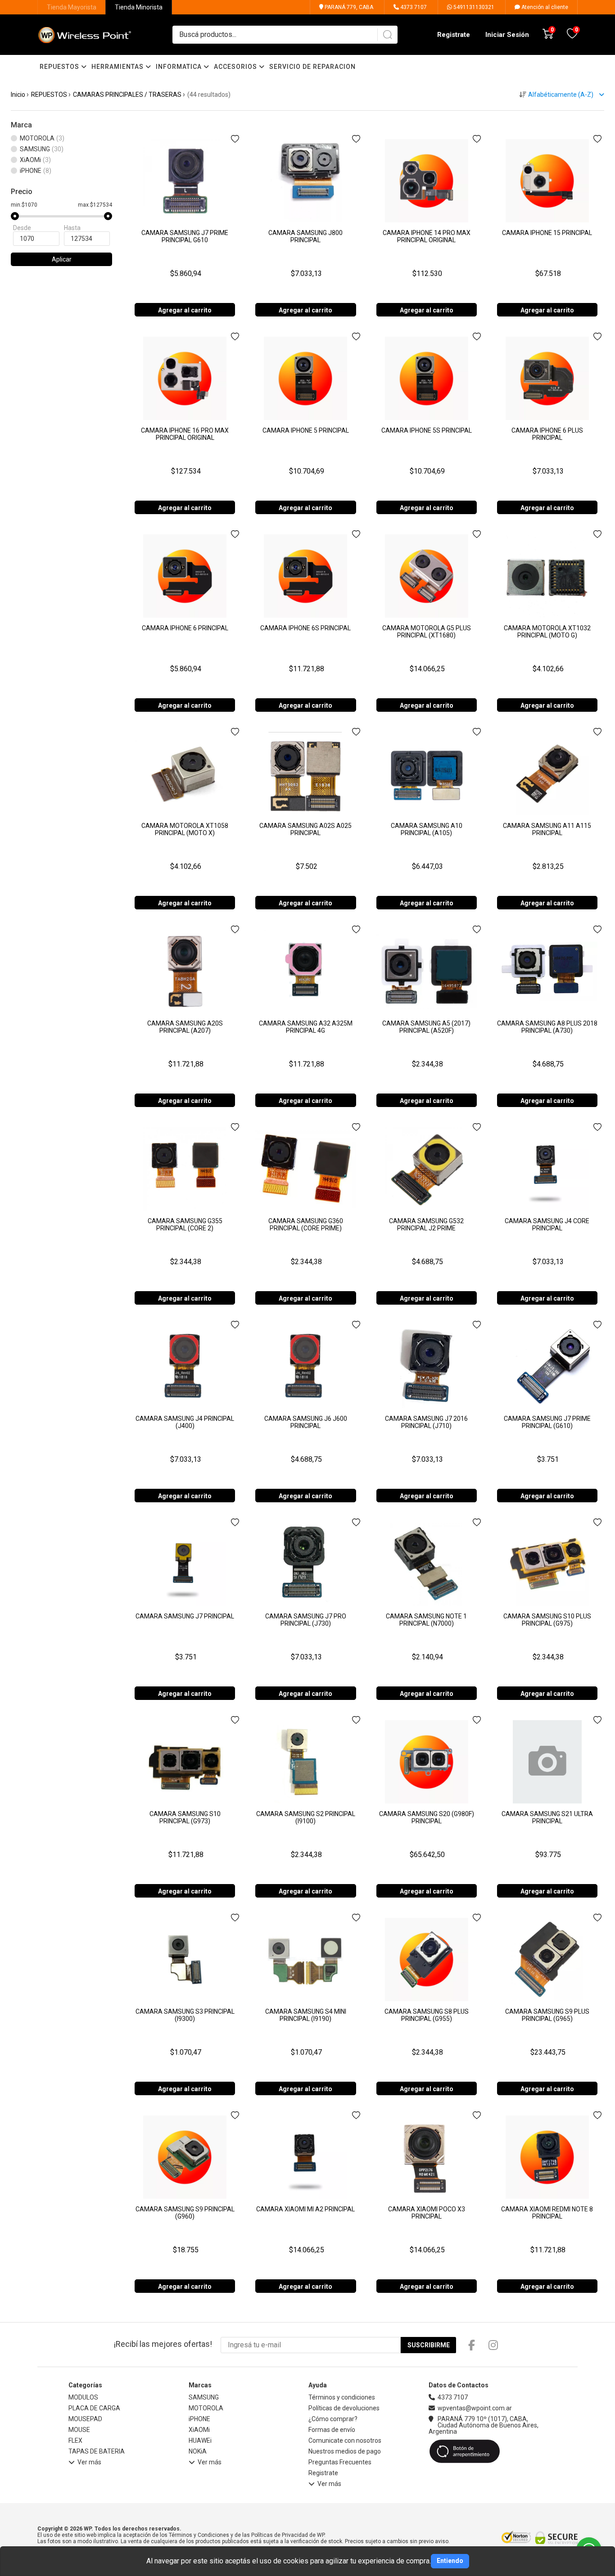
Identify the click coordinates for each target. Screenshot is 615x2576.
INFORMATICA (180, 67)
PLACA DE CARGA (94, 2408)
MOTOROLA (206, 2408)
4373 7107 (413, 7)
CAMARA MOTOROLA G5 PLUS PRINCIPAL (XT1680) (427, 632)
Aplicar (62, 259)
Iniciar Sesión (507, 35)
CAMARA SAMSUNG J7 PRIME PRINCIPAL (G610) (547, 1422)
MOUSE (79, 2430)
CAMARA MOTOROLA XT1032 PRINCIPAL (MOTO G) (547, 632)
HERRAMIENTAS (118, 67)
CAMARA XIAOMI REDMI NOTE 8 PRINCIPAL (547, 2213)
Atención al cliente (544, 7)
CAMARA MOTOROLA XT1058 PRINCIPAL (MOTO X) (185, 829)
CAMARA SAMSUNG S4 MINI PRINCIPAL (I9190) (306, 2015)
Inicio (18, 95)
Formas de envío (332, 2430)
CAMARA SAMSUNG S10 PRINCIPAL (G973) (185, 1817)
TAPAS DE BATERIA (97, 2451)
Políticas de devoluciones (344, 2408)
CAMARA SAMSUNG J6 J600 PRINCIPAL (306, 1422)
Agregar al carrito (185, 310)
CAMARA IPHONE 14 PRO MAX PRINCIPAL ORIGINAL (427, 236)
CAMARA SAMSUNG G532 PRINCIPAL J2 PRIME (426, 1225)
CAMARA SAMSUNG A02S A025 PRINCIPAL (305, 829)
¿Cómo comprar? (333, 2419)
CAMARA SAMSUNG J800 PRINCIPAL (305, 236)
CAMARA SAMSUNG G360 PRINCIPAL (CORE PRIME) (306, 1225)
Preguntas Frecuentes (340, 2462)
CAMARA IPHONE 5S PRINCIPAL (427, 430)
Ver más (89, 2462)
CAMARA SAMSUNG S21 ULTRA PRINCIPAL (547, 1817)
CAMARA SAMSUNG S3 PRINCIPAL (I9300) (185, 2015)
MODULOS (83, 2397)
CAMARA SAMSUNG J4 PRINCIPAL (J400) (185, 1422)
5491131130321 (473, 7)
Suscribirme (429, 2345)
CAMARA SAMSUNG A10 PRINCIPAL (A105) (427, 829)
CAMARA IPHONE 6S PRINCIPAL (305, 628)
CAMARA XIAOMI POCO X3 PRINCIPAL (427, 2213)
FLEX (75, 2440)
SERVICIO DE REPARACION (312, 67)
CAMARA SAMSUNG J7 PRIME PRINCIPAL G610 (185, 236)
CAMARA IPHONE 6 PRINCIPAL (185, 628)
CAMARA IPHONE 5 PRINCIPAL (306, 430)
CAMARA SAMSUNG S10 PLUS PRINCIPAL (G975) (547, 1620)
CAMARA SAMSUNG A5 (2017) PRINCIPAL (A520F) (426, 1027)
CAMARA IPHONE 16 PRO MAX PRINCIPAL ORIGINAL (185, 434)
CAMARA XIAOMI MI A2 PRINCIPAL (305, 2209)
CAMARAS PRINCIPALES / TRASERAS (127, 95)
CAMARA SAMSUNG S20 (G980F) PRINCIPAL (427, 1817)
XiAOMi (199, 2430)
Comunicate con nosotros (345, 2440)
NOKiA (198, 2451)
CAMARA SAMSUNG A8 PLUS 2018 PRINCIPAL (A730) (547, 1027)
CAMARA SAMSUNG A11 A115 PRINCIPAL (547, 829)
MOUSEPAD (85, 2419)
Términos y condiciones (342, 2397)
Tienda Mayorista (72, 7)
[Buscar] (387, 35)
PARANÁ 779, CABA (348, 7)
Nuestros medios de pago (345, 2451)
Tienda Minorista (139, 7)
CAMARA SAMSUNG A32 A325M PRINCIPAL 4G (306, 1027)
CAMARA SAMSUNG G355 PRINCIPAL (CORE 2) (185, 1225)
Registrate (454, 35)
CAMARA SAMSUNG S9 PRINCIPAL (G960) (185, 2213)
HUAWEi (200, 2440)
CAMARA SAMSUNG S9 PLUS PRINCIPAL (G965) (547, 2015)
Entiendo (450, 2561)
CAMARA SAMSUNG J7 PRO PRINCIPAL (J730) (306, 1620)
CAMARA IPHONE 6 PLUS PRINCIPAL (547, 434)
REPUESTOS (60, 67)
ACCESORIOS (236, 67)
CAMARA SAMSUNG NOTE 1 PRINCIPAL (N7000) (426, 1620)
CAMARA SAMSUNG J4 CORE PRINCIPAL (547, 1225)
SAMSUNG (204, 2397)
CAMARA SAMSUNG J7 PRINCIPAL (185, 1616)
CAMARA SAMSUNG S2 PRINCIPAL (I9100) (306, 1817)
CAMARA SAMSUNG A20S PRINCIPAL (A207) (185, 1027)
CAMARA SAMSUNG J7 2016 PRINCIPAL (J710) (426, 1422)
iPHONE (199, 2419)
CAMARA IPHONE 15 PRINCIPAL (547, 233)
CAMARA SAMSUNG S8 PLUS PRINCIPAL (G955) (427, 2015)
